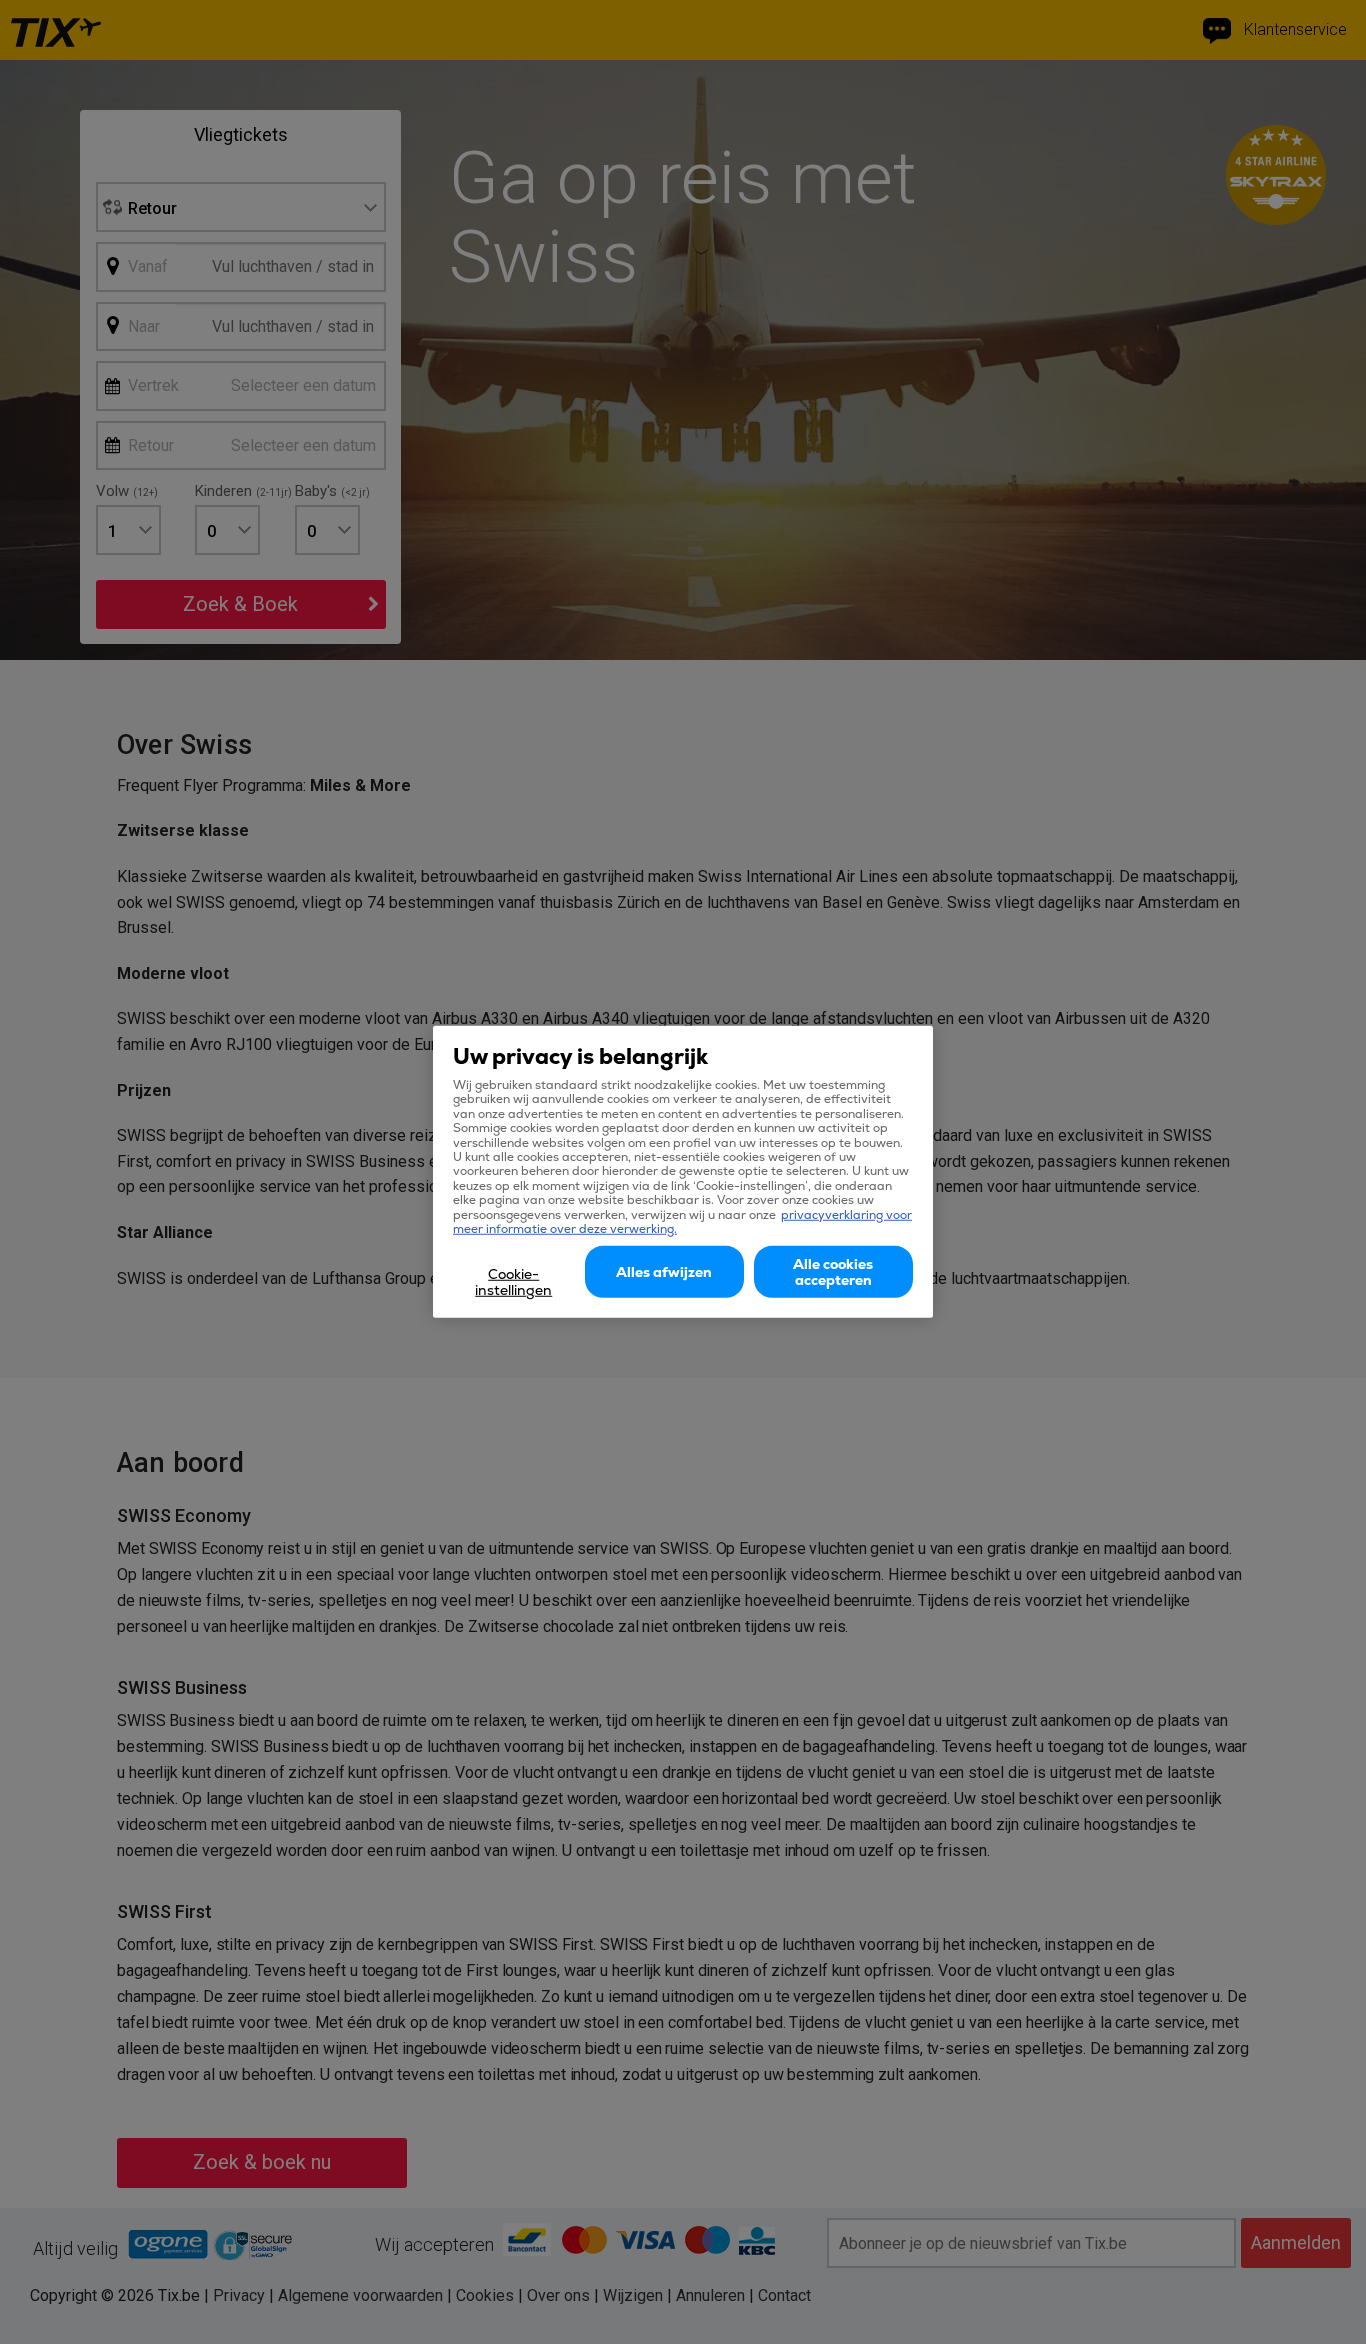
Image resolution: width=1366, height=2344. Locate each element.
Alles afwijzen (664, 1272)
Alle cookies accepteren (833, 1272)
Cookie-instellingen (513, 1282)
